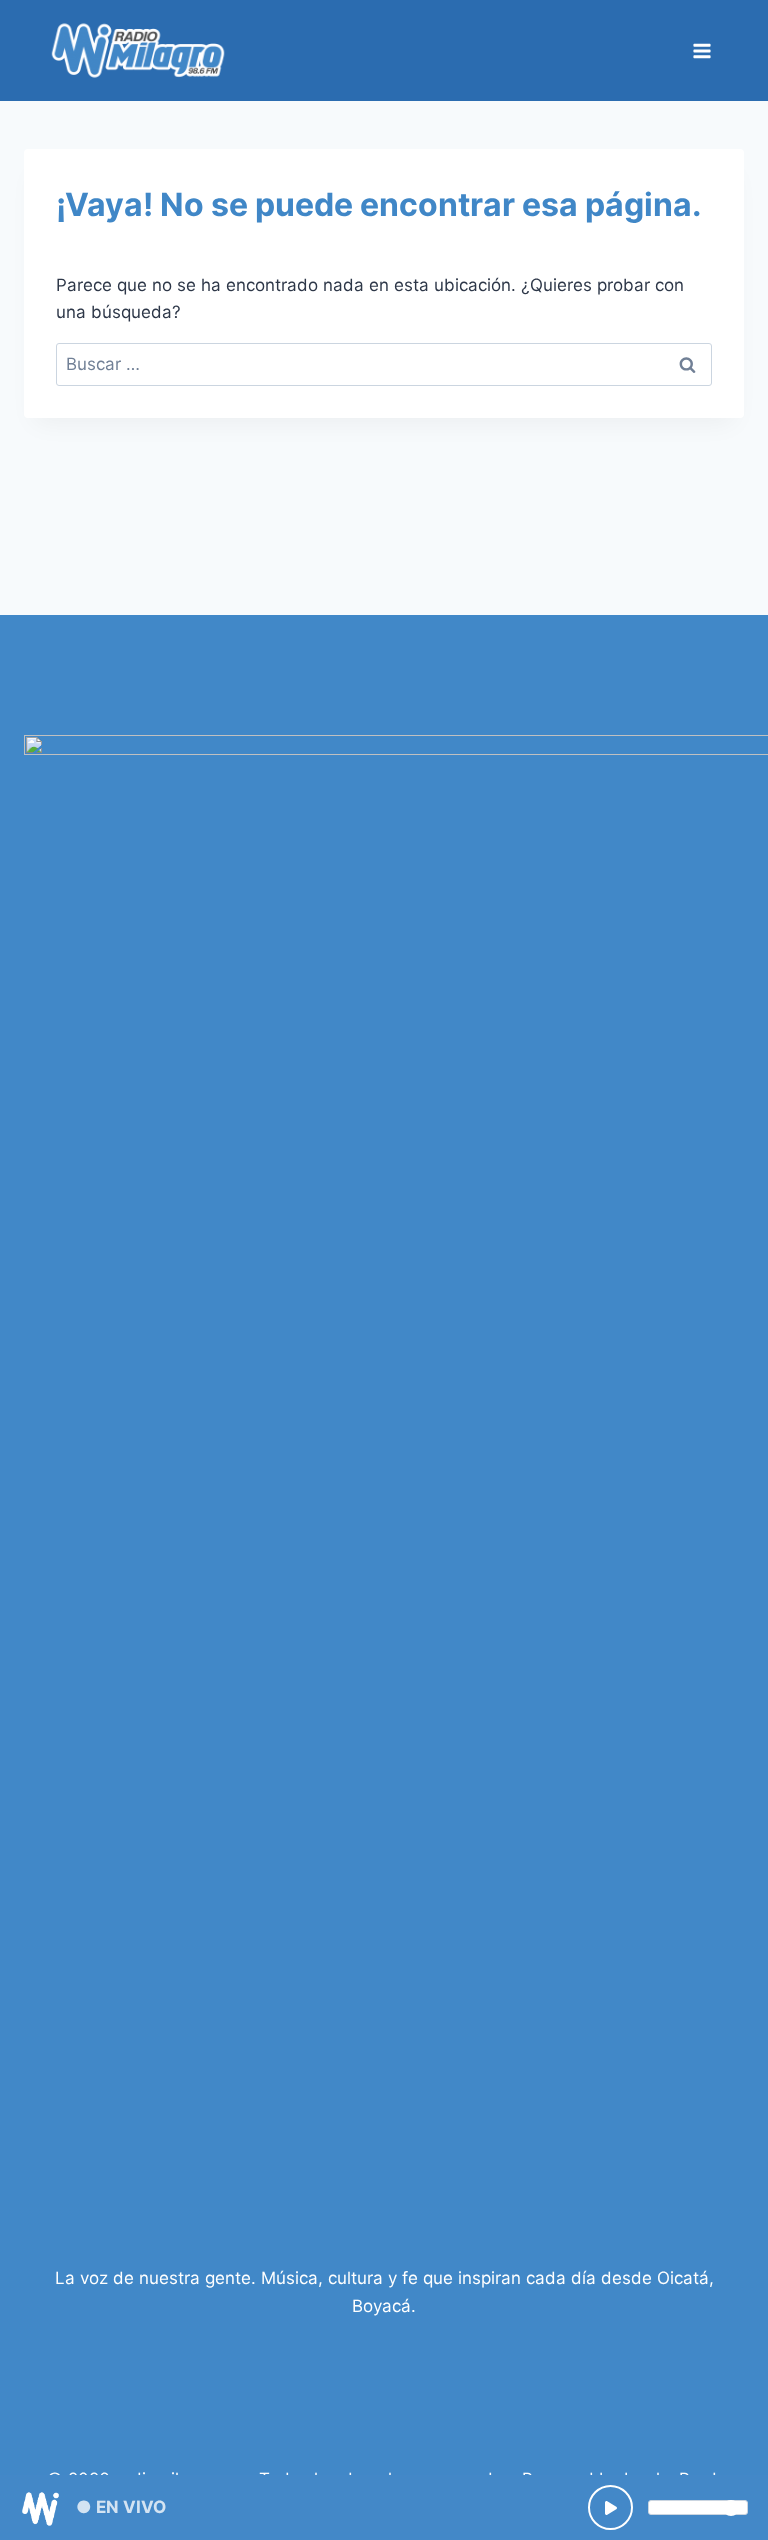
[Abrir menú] (701, 50)
